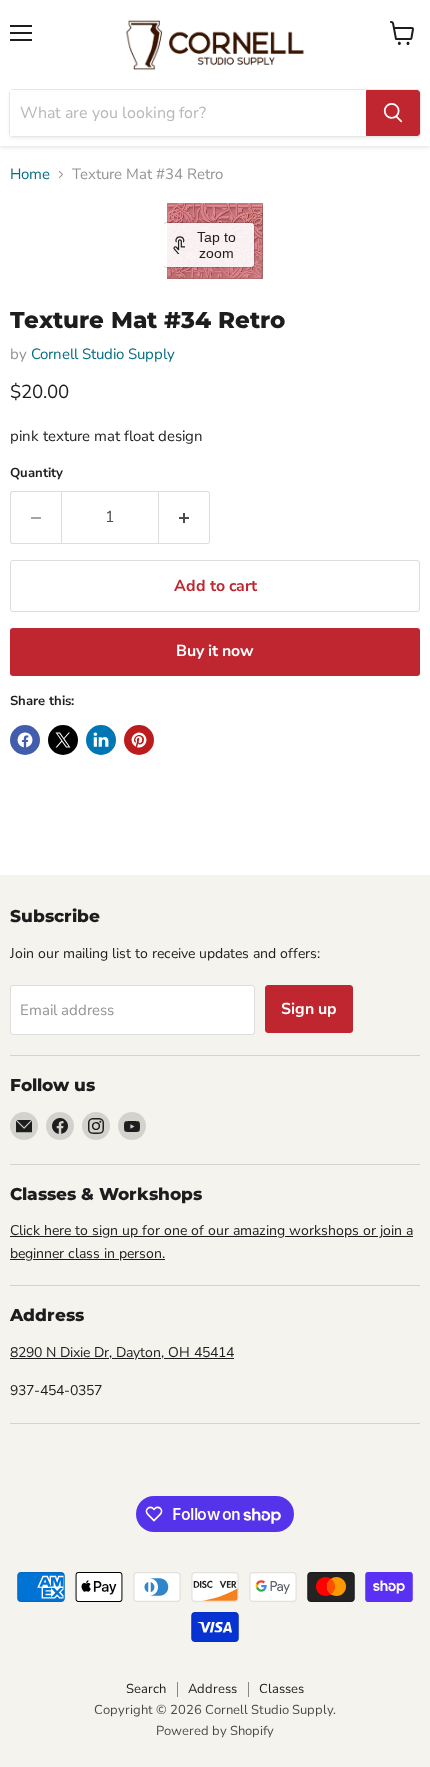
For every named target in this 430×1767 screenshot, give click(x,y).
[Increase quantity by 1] (184, 517)
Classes (281, 1689)
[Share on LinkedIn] (101, 740)
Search (146, 1689)
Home (30, 174)
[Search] (393, 113)
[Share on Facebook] (25, 740)
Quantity (36, 473)
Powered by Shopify (215, 1731)
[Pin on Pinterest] (139, 740)
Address (212, 1689)
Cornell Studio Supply (103, 354)
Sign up (309, 1009)
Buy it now (215, 651)
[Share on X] (63, 740)
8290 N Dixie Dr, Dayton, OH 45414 (122, 1352)
